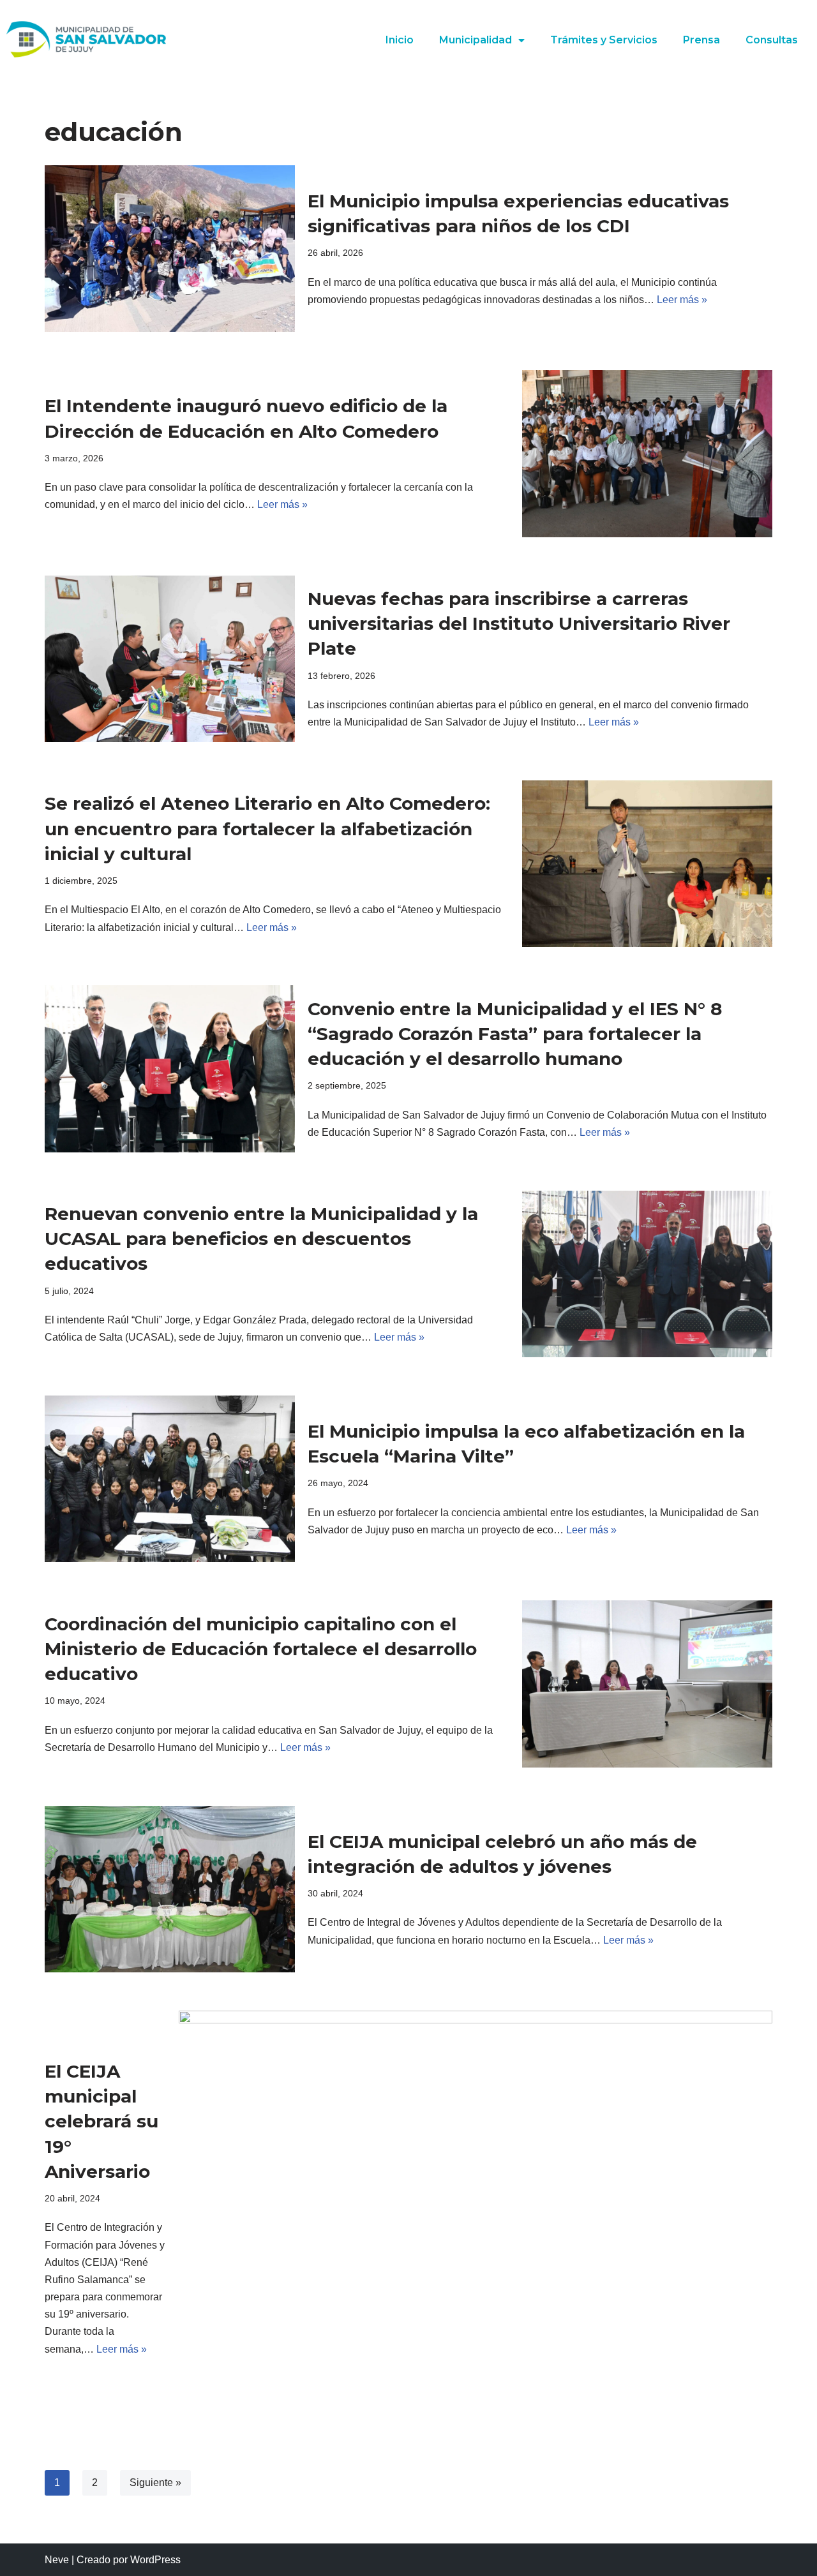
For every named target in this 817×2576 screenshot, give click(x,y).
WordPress (155, 2560)
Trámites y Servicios (604, 40)
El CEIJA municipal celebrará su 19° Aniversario (101, 2121)
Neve (57, 2560)
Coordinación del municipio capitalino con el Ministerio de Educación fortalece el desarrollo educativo (261, 1649)
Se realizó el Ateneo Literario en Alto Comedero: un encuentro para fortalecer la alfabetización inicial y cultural (267, 828)
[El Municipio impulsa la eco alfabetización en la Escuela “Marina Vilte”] (170, 1479)
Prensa (701, 40)
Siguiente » (155, 2483)
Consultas (772, 40)
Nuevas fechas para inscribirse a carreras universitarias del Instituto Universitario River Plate (519, 623)
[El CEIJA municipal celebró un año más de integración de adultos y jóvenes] (170, 1889)
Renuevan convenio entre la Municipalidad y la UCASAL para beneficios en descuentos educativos (261, 1239)
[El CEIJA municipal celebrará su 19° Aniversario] (476, 2208)
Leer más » (682, 300)
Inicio (400, 40)
